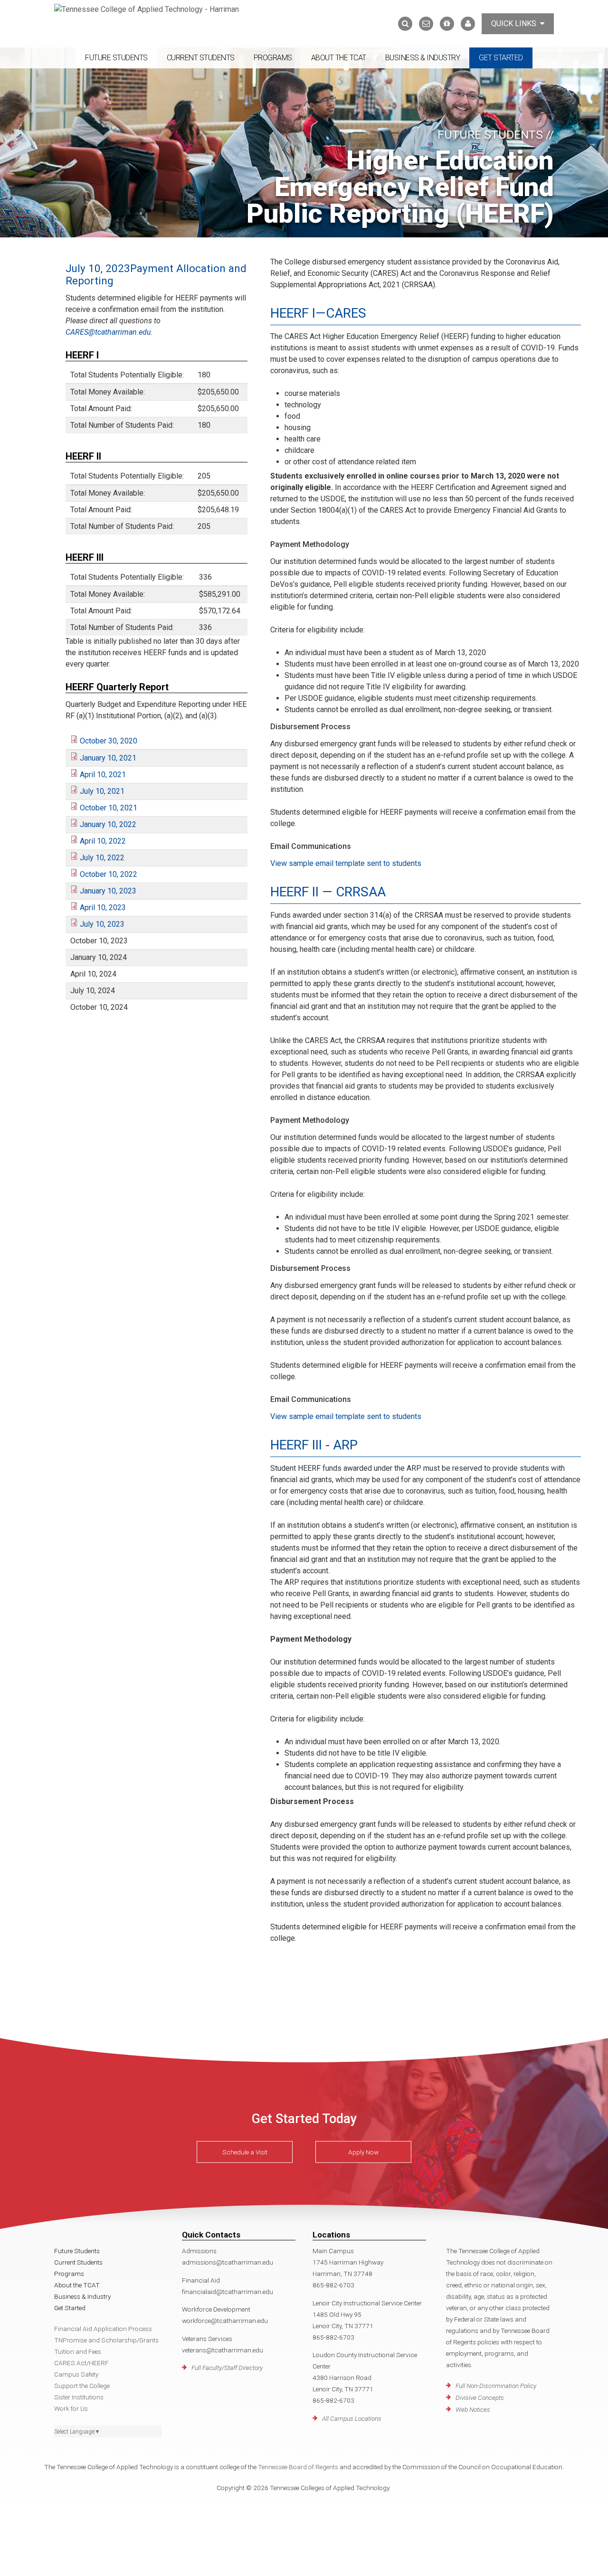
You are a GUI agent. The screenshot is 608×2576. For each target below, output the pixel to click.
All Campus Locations (352, 2418)
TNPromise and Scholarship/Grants (106, 2340)
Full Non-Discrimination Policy (496, 2386)
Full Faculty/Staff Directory (227, 2368)
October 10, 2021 (109, 808)
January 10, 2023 (108, 891)
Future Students (116, 58)
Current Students (201, 58)
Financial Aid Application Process (103, 2329)
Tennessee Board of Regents (298, 2467)
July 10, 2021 (102, 791)
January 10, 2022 (108, 824)
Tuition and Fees (78, 2351)
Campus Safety (76, 2374)
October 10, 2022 (109, 874)
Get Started (501, 58)
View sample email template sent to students (346, 863)
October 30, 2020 (109, 741)
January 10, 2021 (108, 758)
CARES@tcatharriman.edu (108, 332)
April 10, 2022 (103, 841)
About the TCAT (339, 58)
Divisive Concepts (480, 2397)
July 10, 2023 (102, 924)
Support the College (82, 2386)
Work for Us (71, 2408)
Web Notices (473, 2409)
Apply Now (363, 2152)
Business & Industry (423, 58)
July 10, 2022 (102, 858)
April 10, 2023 (103, 907)
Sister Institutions (79, 2397)
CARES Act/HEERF (81, 2363)
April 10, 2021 (103, 775)
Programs (273, 58)
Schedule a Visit (245, 2152)
